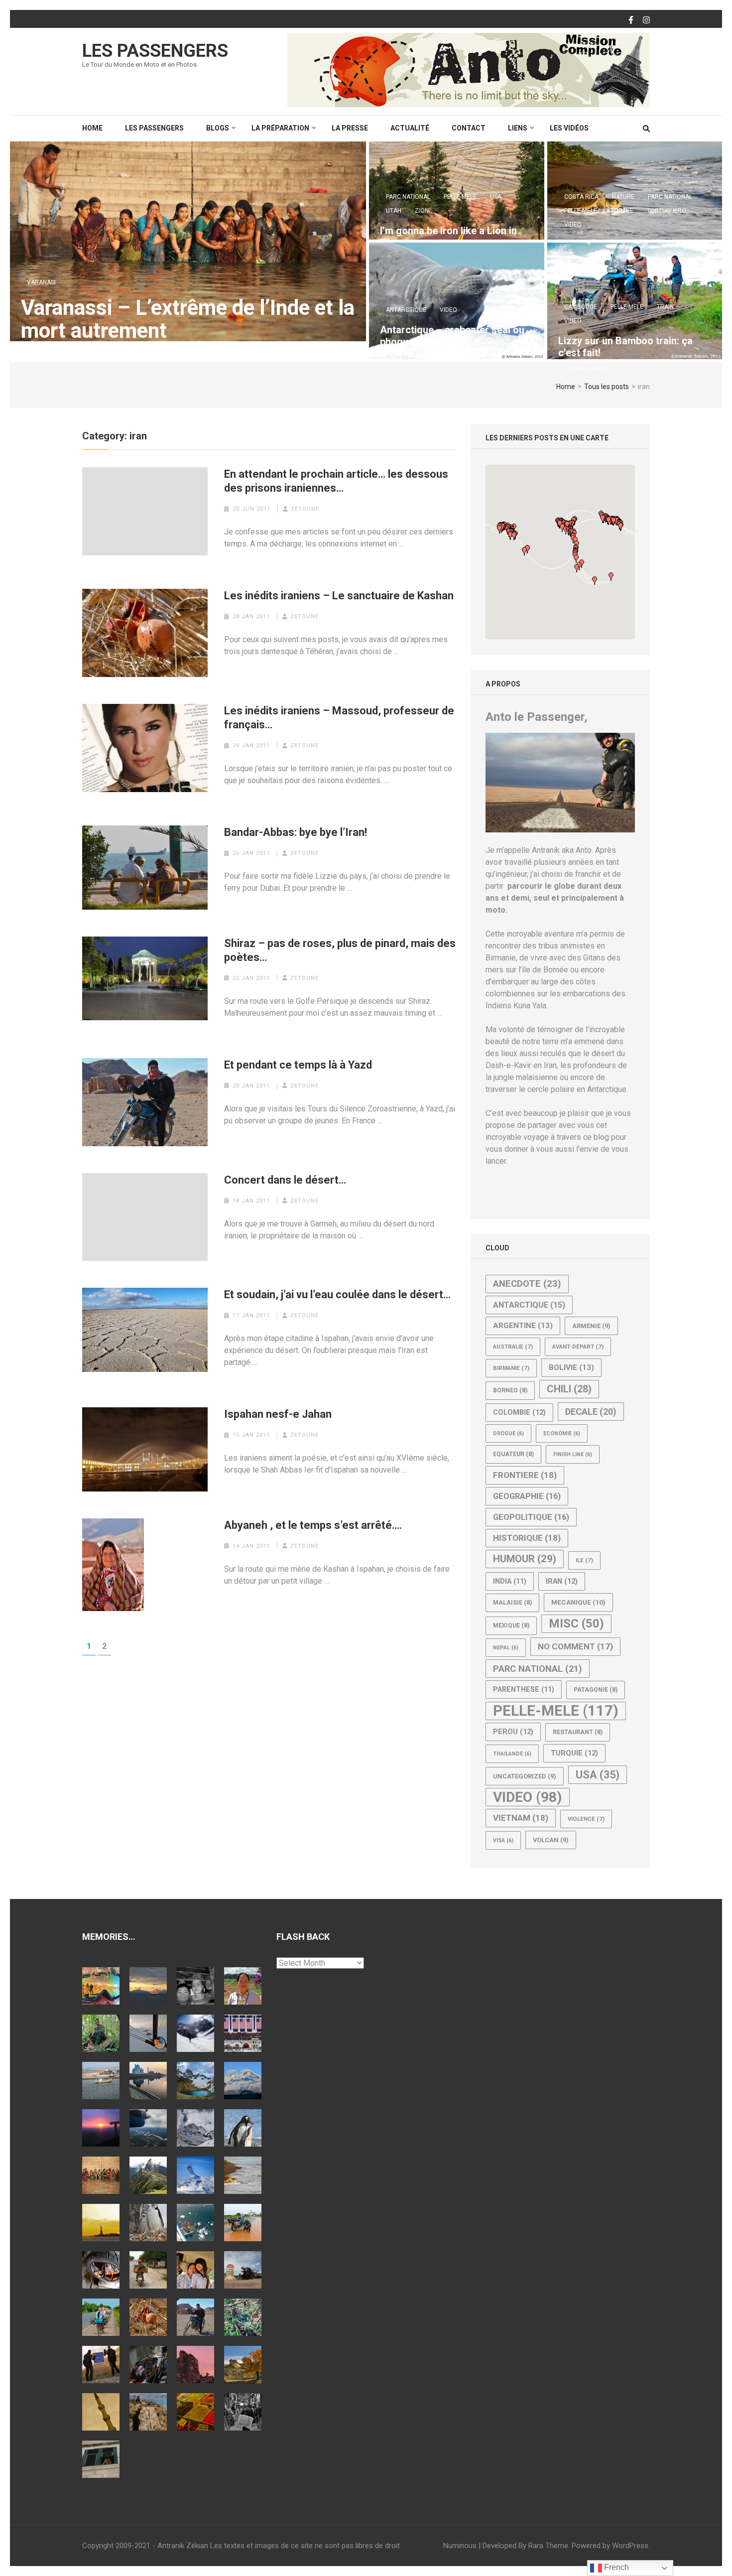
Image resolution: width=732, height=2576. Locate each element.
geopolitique (531, 1517)
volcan (551, 1840)
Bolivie (571, 1367)
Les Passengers (155, 51)
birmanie (511, 1368)
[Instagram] (646, 20)
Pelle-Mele (460, 197)
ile (584, 1560)
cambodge (581, 307)
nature (623, 197)
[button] (562, 528)
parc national (408, 197)
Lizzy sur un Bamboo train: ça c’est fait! (625, 347)
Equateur (513, 1454)
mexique (511, 1626)
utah (394, 211)
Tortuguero (667, 211)
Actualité (410, 128)
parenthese (524, 1689)
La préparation (280, 128)
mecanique (578, 1602)
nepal (506, 1648)
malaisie (512, 1603)
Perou (513, 1732)
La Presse (350, 128)
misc (576, 1624)
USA (496, 197)
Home (92, 128)
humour (525, 1559)
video (573, 225)
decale (591, 1412)
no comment (575, 1646)
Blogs (218, 128)
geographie (527, 1496)
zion (422, 211)
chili (569, 1389)
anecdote (527, 1284)
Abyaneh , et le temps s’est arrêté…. (313, 1525)
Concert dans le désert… (285, 1180)
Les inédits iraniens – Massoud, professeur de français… (339, 718)
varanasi (41, 282)
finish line (573, 1454)
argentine (523, 1326)
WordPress (630, 2546)
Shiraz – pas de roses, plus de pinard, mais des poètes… (340, 950)
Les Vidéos (569, 128)
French (615, 2567)
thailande (512, 1754)
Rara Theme (548, 2546)
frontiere (525, 1475)
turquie (574, 1753)
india (510, 1581)
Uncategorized (525, 1776)
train (665, 307)
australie (513, 1347)
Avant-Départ (578, 1347)
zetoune (305, 509)
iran (562, 1581)
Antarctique (406, 310)
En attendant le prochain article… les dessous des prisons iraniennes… (336, 481)
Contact (469, 128)
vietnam (521, 1818)
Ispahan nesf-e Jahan (278, 1414)
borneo (510, 1390)
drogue (508, 1433)
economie (562, 1433)
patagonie (596, 1690)
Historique (527, 1538)
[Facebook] (631, 20)
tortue (622, 211)
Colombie (519, 1412)
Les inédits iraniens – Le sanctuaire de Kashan (339, 596)
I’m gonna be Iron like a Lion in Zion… (448, 237)
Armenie (591, 1326)
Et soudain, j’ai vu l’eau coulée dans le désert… (337, 1294)
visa (503, 1840)
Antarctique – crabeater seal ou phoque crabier (452, 336)
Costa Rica (581, 197)
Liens (518, 128)
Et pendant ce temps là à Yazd (298, 1065)
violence (586, 1819)
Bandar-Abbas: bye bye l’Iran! (296, 832)
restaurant (578, 1732)
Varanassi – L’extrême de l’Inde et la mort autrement (188, 319)
